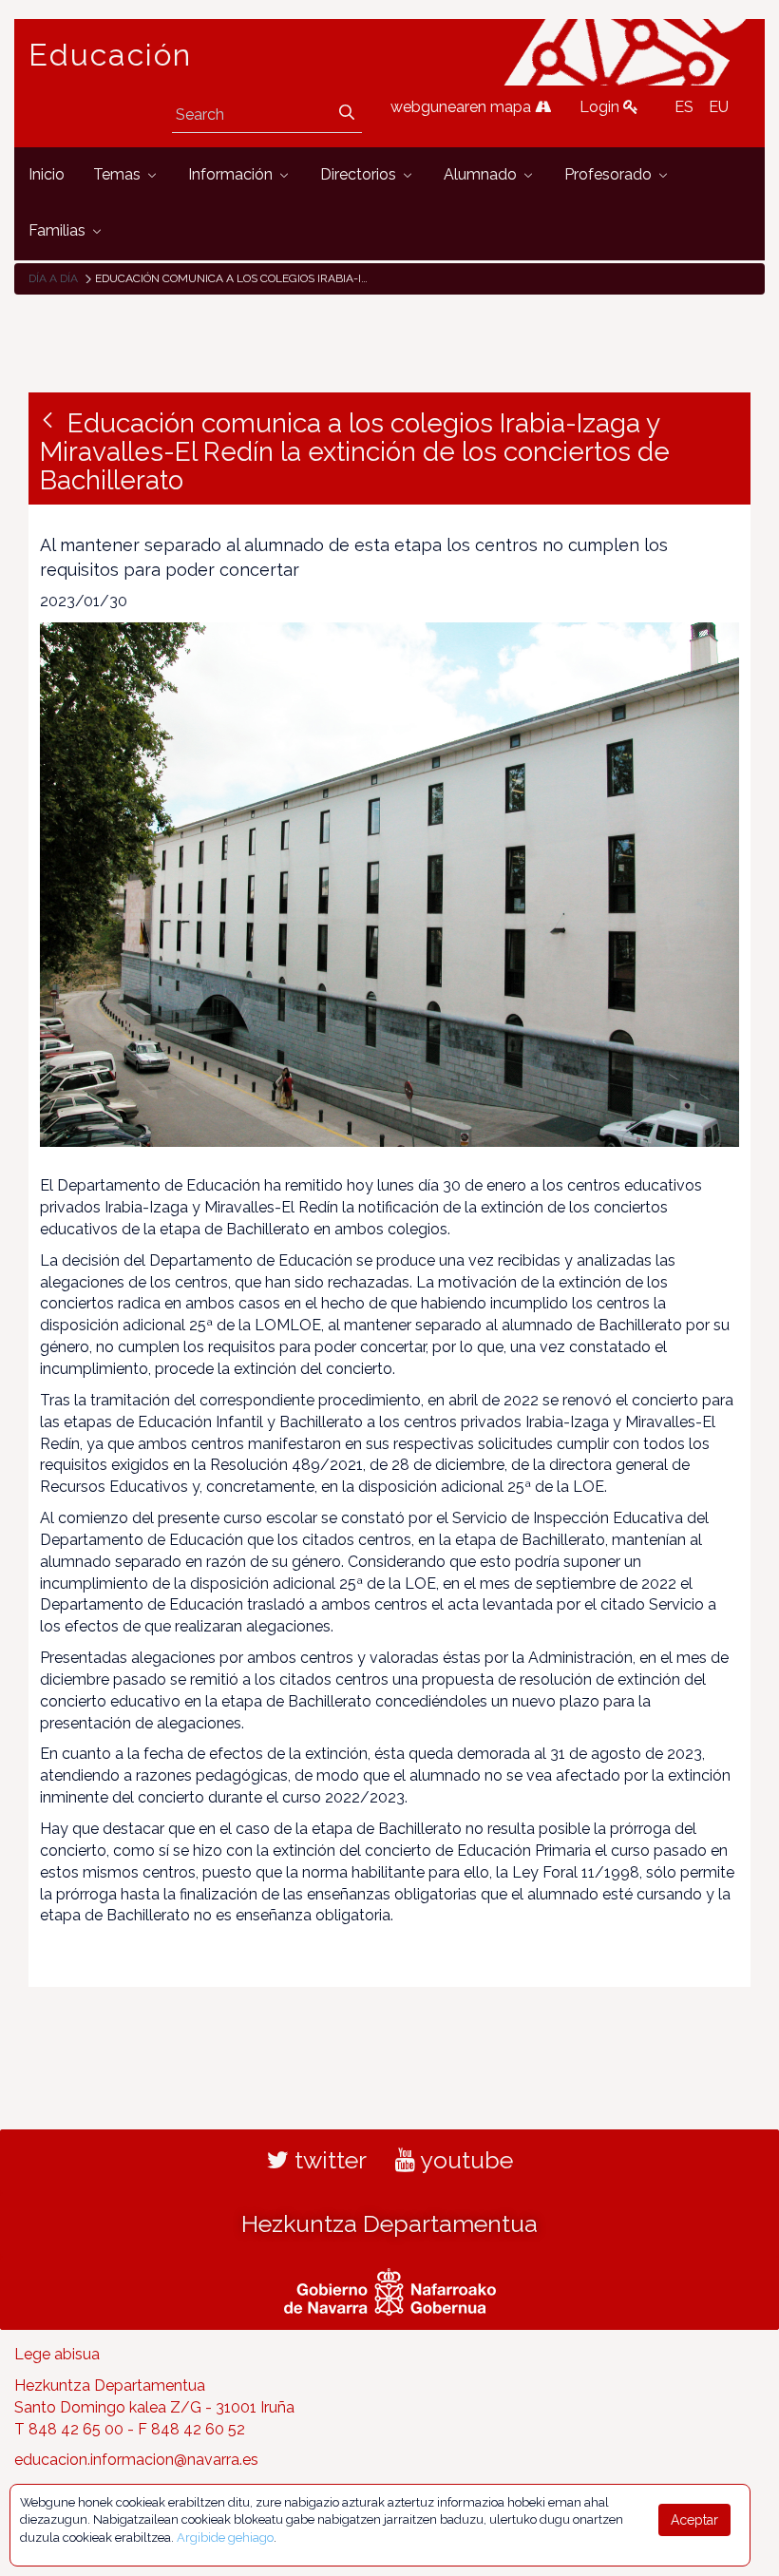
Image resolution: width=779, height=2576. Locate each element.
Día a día (53, 278)
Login (601, 107)
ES (684, 107)
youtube (464, 2160)
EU (719, 107)
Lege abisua (57, 2354)
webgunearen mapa (463, 107)
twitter (328, 2160)
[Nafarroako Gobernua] (390, 2290)
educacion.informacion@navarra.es (136, 2460)
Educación (110, 55)
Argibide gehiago (225, 2538)
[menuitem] (47, 175)
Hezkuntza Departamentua (389, 2223)
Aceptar (694, 2520)
